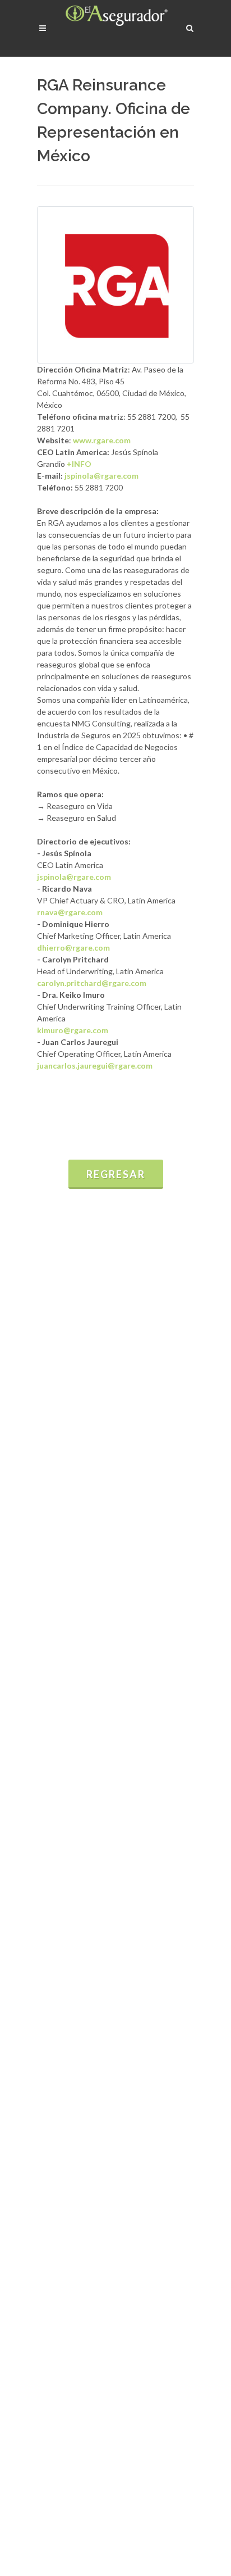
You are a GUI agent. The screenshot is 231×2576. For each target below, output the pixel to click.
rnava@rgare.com (70, 912)
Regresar (116, 1174)
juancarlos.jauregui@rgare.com (95, 1066)
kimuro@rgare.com (73, 1030)
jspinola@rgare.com (101, 476)
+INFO (79, 464)
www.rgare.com (102, 440)
